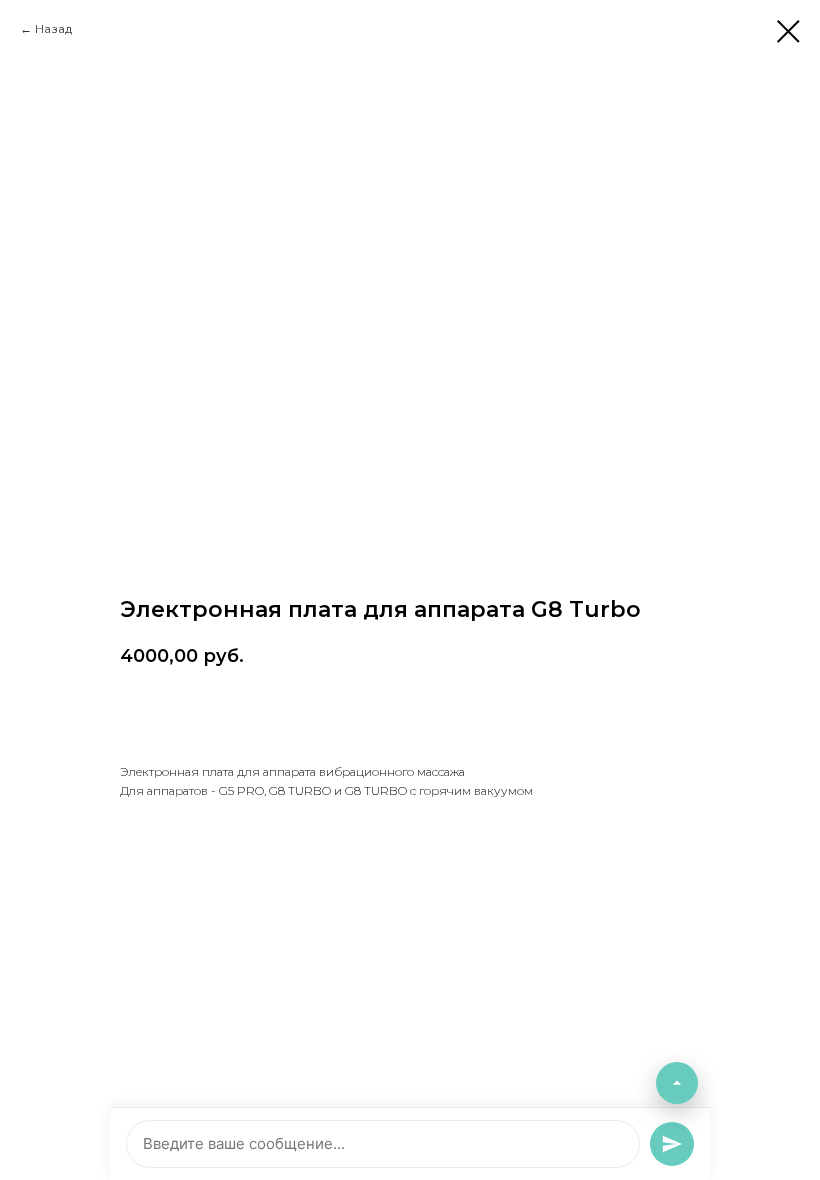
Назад (53, 28)
